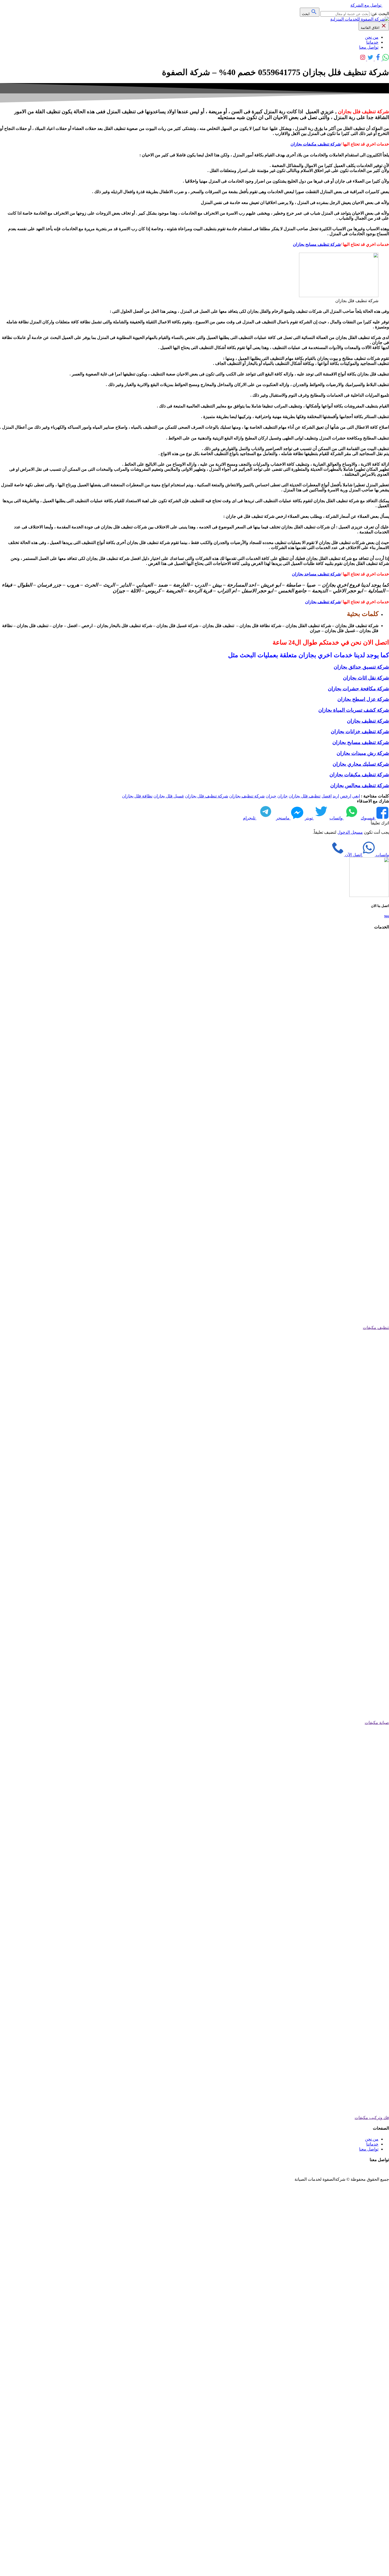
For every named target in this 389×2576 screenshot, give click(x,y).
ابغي (356, 796)
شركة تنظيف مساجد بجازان (316, 574)
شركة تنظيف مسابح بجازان (317, 244)
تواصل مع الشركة (366, 5)
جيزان (271, 796)
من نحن (372, 37)
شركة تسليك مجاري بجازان (361, 764)
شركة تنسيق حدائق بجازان (361, 667)
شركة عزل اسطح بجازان (363, 699)
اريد (336, 796)
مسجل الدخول (350, 832)
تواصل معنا (369, 47)
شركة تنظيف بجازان (323, 602)
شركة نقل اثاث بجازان (366, 678)
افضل (327, 796)
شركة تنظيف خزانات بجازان (360, 731)
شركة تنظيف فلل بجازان (207, 796)
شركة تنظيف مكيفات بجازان (316, 144)
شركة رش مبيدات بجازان (363, 753)
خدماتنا (372, 42)
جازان (282, 796)
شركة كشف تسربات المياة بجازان (354, 710)
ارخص (346, 796)
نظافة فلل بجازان (137, 796)
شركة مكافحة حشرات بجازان (358, 689)
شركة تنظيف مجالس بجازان (360, 785)
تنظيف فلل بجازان (305, 796)
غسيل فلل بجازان (169, 796)
